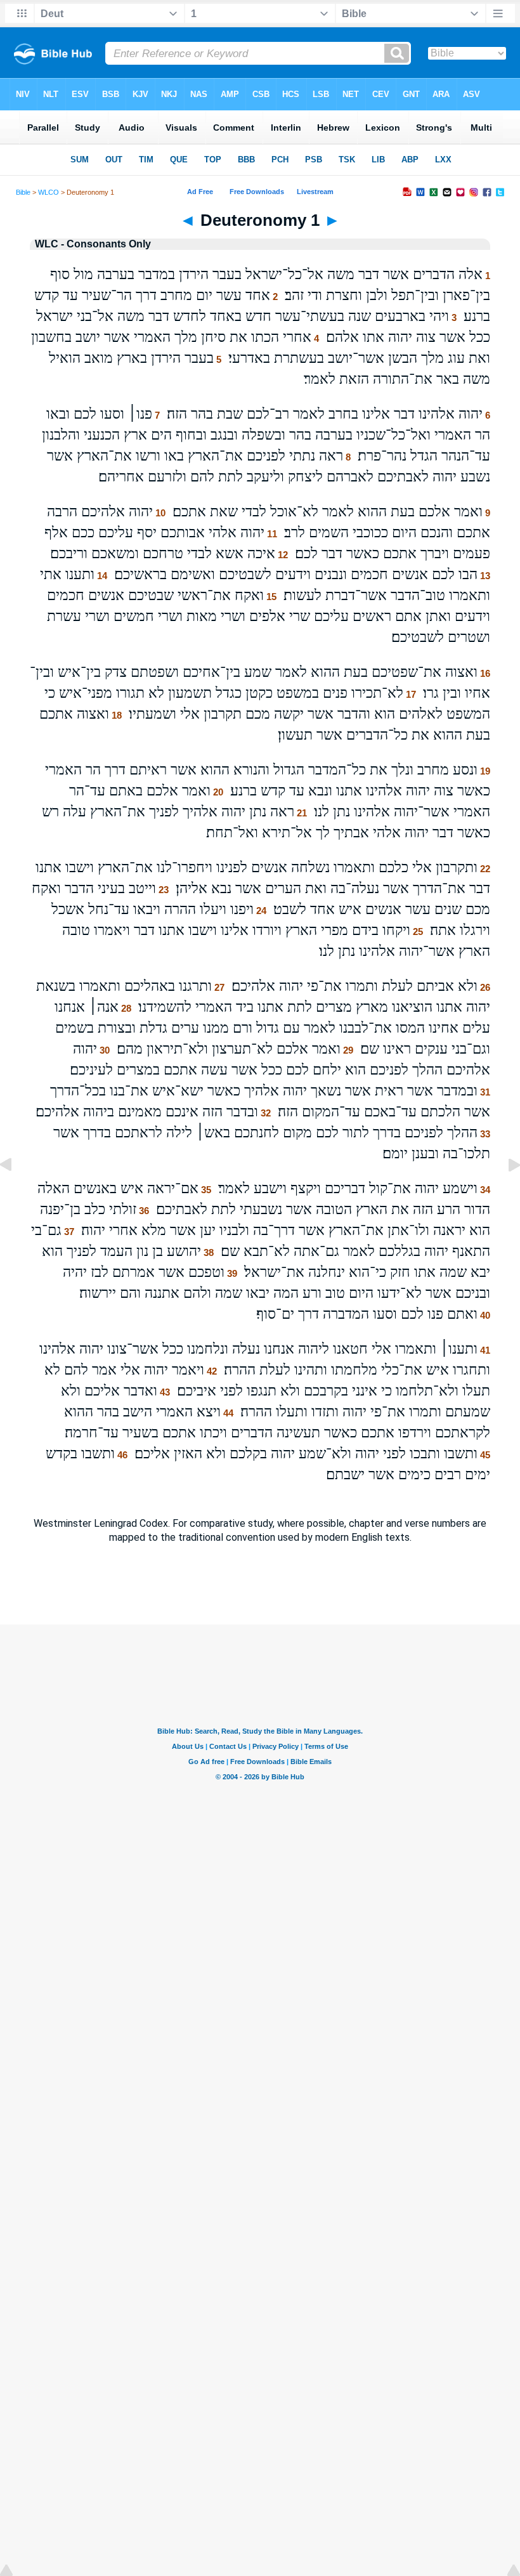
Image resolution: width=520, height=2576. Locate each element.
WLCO (49, 192)
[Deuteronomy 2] (504, 1193)
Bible (23, 192)
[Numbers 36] (16, 1193)
